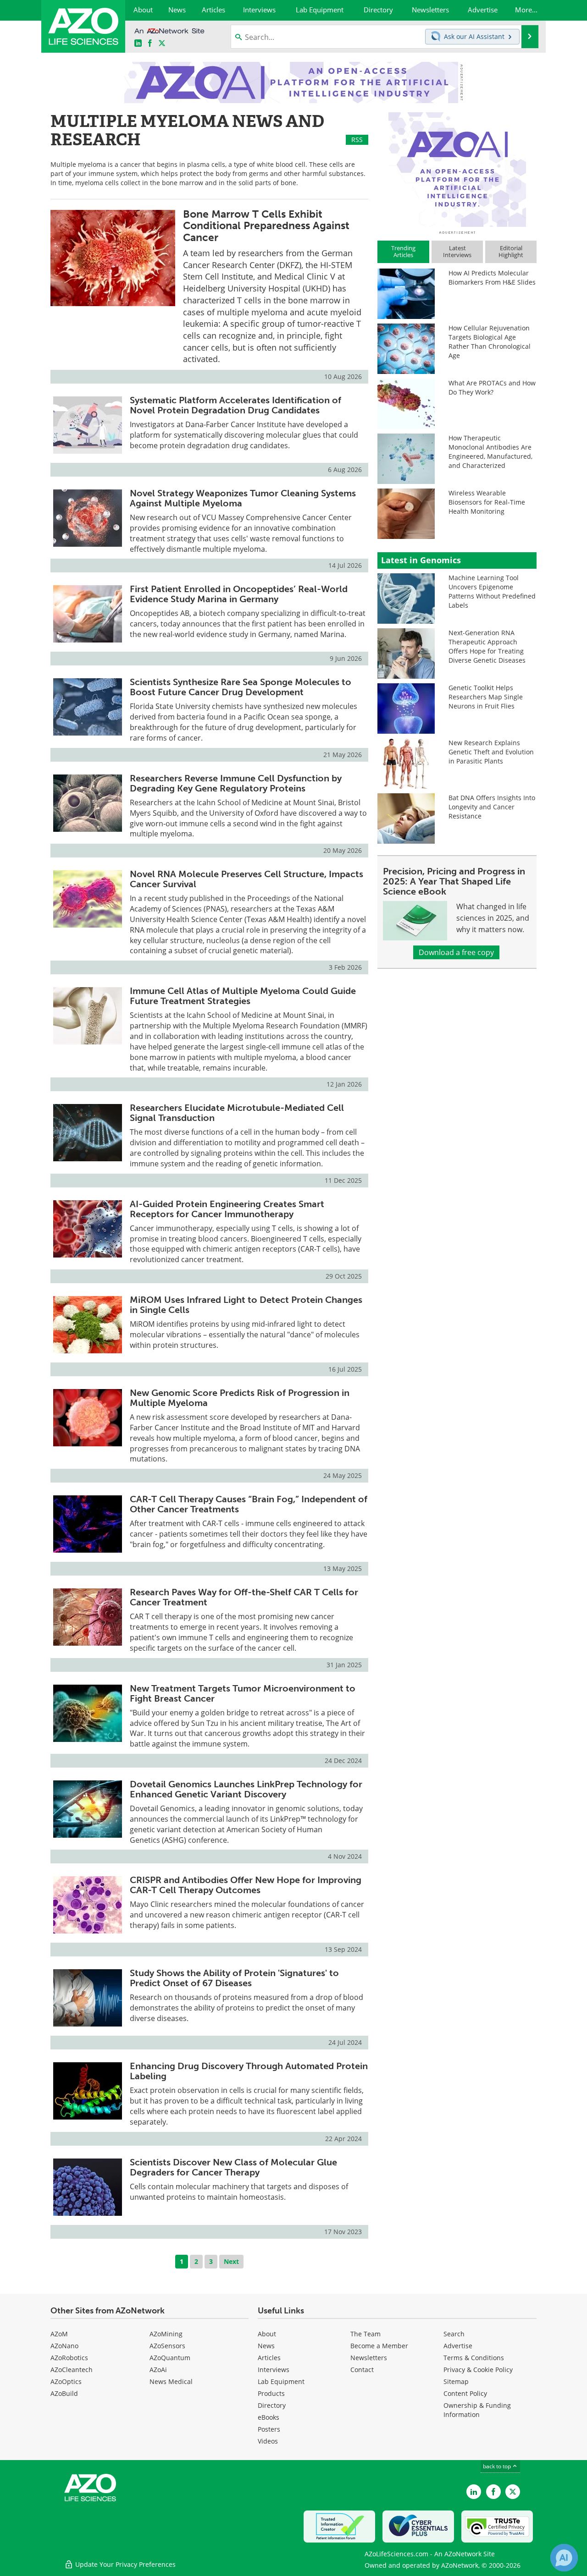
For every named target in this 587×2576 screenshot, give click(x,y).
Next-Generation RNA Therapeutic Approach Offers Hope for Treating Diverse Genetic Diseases (487, 646)
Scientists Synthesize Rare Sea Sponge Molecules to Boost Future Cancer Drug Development (241, 687)
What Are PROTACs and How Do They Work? (492, 387)
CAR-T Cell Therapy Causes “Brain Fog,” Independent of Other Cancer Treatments (249, 1504)
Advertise (458, 2346)
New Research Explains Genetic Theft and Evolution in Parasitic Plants (491, 752)
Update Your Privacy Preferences (125, 2564)
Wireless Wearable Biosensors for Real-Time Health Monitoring (487, 502)
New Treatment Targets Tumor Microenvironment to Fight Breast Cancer (243, 1693)
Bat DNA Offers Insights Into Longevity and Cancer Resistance (492, 807)
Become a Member (379, 2346)
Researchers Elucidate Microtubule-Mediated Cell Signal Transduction (237, 1113)
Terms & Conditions (474, 2358)
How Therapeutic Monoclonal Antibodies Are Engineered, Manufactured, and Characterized (490, 452)
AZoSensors (167, 2346)
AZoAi (158, 2370)
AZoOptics (66, 2381)
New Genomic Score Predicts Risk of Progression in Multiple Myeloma (240, 1398)
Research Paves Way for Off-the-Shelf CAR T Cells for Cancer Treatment (244, 1597)
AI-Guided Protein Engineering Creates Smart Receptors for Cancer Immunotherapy (227, 1209)
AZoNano (64, 2346)
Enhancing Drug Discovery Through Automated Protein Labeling (249, 2071)
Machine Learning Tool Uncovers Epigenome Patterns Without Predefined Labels (492, 591)
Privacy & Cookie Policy (478, 2370)
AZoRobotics (69, 2358)
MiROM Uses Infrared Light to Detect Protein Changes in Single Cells (246, 1305)
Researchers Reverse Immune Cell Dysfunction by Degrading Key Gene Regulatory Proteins (236, 783)
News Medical (171, 2381)
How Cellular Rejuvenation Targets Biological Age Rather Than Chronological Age (490, 342)
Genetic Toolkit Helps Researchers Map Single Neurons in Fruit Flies (486, 697)
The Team (365, 2334)
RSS (357, 140)
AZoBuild (64, 2393)
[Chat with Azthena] (564, 2558)
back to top (498, 2466)
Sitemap (456, 2381)
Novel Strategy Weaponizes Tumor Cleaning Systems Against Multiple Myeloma (243, 498)
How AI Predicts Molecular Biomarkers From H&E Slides (492, 277)
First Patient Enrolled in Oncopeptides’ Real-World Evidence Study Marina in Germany (239, 594)
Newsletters (369, 2358)
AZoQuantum (170, 2358)
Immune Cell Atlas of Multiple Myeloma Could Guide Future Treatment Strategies (243, 996)
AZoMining (166, 2334)
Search (454, 2334)
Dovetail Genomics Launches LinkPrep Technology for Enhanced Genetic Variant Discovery (246, 1789)
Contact (362, 2370)
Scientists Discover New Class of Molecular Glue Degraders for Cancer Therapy (233, 2167)
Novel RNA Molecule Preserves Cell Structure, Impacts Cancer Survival (246, 879)
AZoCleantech (72, 2370)
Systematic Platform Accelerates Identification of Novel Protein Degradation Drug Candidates (235, 405)
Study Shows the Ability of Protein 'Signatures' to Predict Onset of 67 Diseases (234, 1978)
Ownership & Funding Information (477, 2410)
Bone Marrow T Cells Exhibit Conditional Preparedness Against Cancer (266, 226)
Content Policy (465, 2393)
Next (231, 2261)
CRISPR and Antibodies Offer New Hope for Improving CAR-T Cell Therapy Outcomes (246, 1885)
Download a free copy (456, 952)
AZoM (59, 2334)
